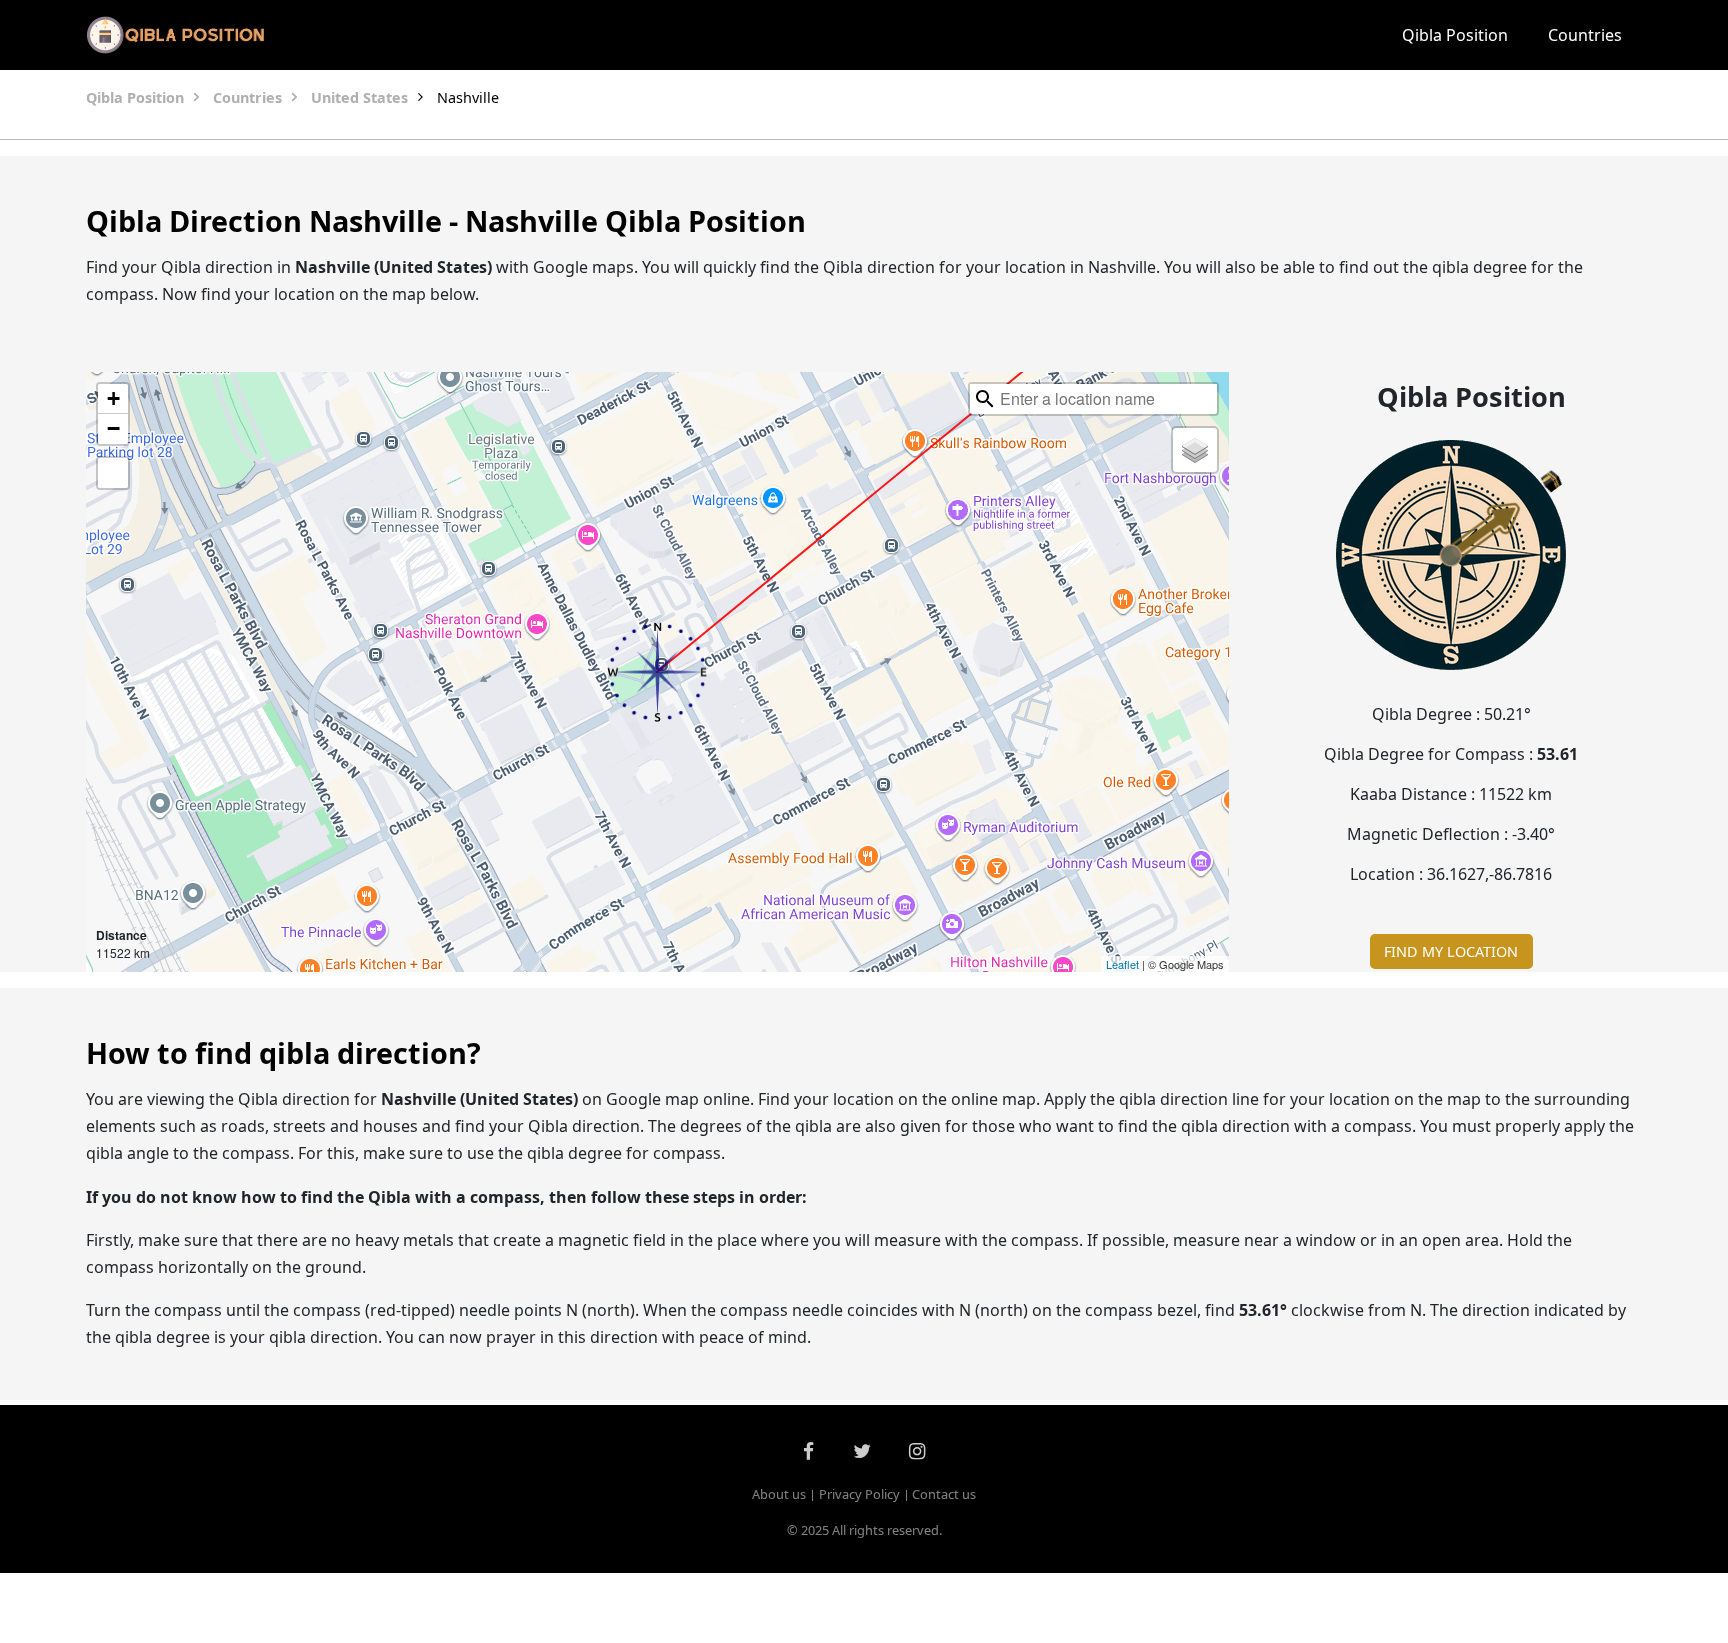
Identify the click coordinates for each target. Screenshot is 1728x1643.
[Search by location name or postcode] (985, 399)
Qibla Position (1455, 35)
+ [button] (113, 398)
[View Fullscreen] (113, 473)
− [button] (113, 428)
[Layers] (1195, 450)
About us (779, 1494)
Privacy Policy (859, 1494)
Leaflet (1122, 964)
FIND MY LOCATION (1451, 951)
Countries (1585, 35)
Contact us (944, 1494)
